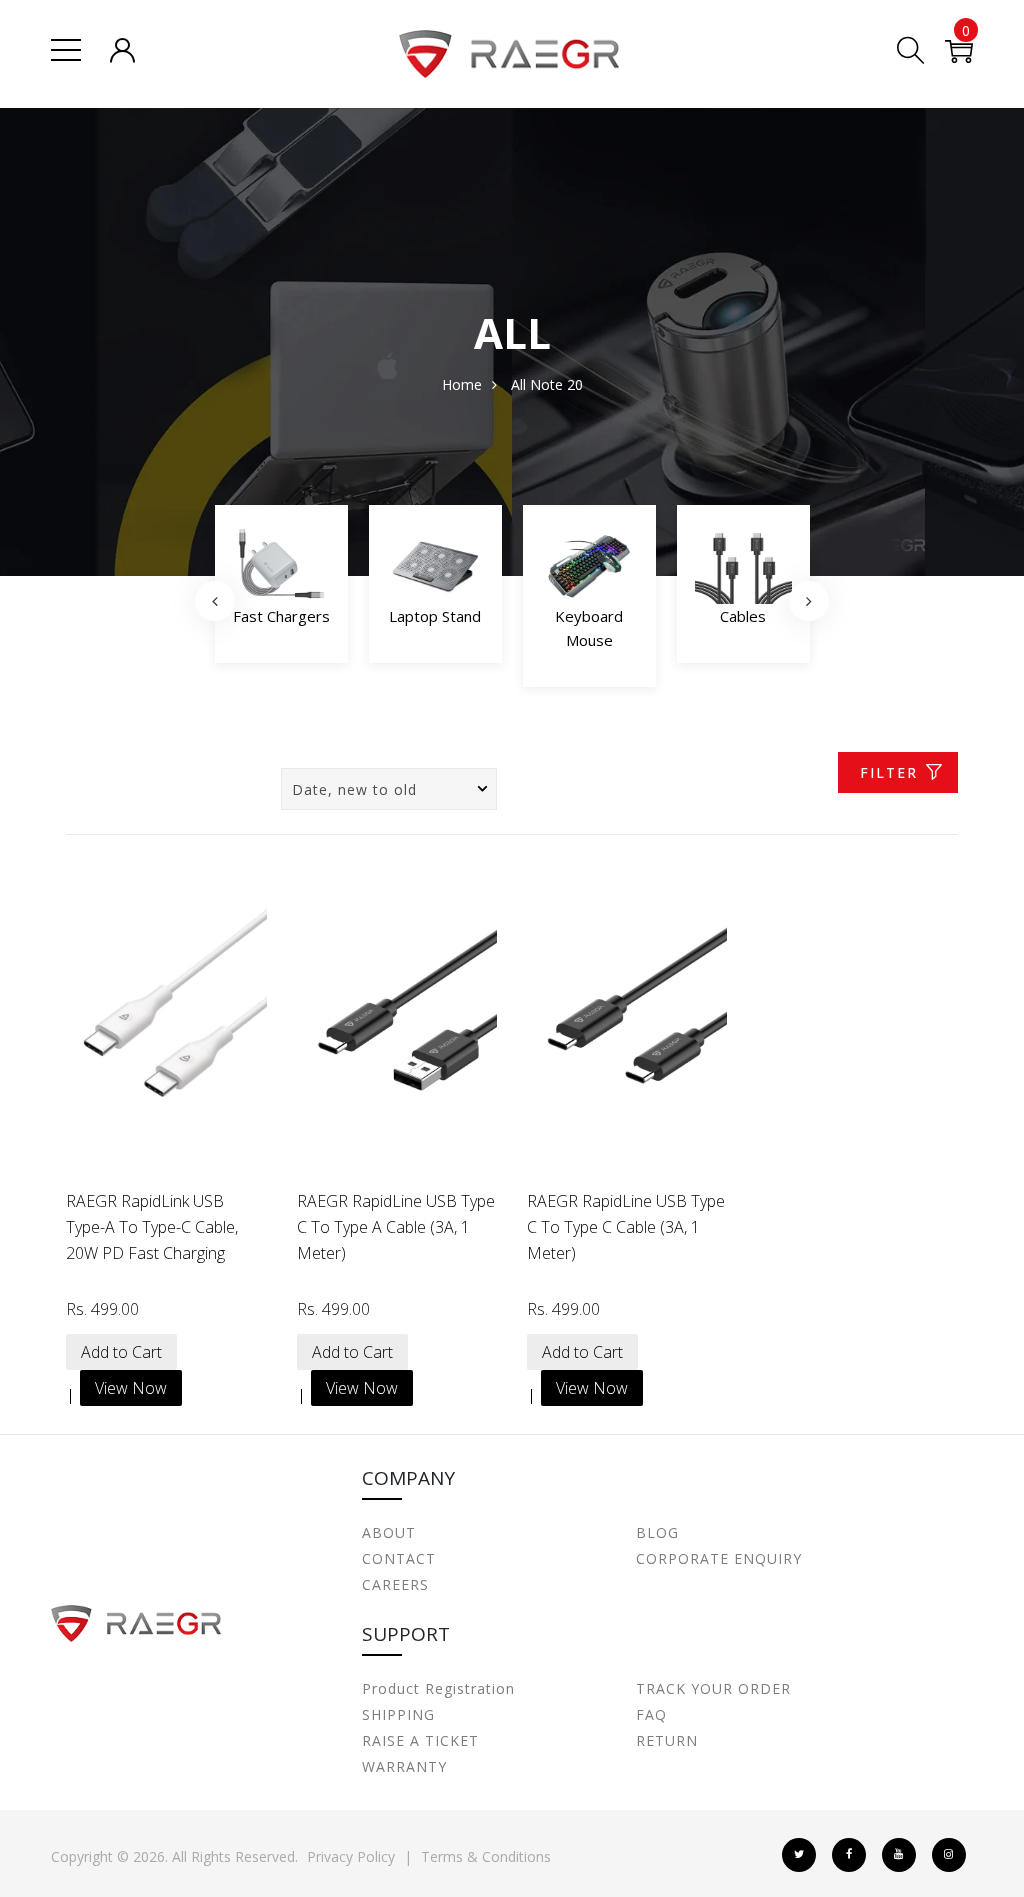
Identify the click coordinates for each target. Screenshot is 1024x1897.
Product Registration (438, 1688)
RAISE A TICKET (420, 1740)
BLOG (657, 1532)
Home (462, 384)
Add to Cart (121, 1352)
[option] (281, 589)
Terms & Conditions (486, 1856)
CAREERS (395, 1584)
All (518, 384)
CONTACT (399, 1558)
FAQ (651, 1714)
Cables (743, 616)
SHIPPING (398, 1714)
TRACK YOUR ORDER (713, 1688)
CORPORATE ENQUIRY (719, 1558)
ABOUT (389, 1532)
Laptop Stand (435, 616)
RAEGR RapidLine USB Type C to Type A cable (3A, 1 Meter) (396, 1227)
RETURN (667, 1740)
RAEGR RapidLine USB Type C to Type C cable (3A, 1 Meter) (626, 1227)
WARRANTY (404, 1766)
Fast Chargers (281, 616)
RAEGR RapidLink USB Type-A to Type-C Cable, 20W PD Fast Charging (152, 1227)
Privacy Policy (351, 1856)
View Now (131, 1388)
